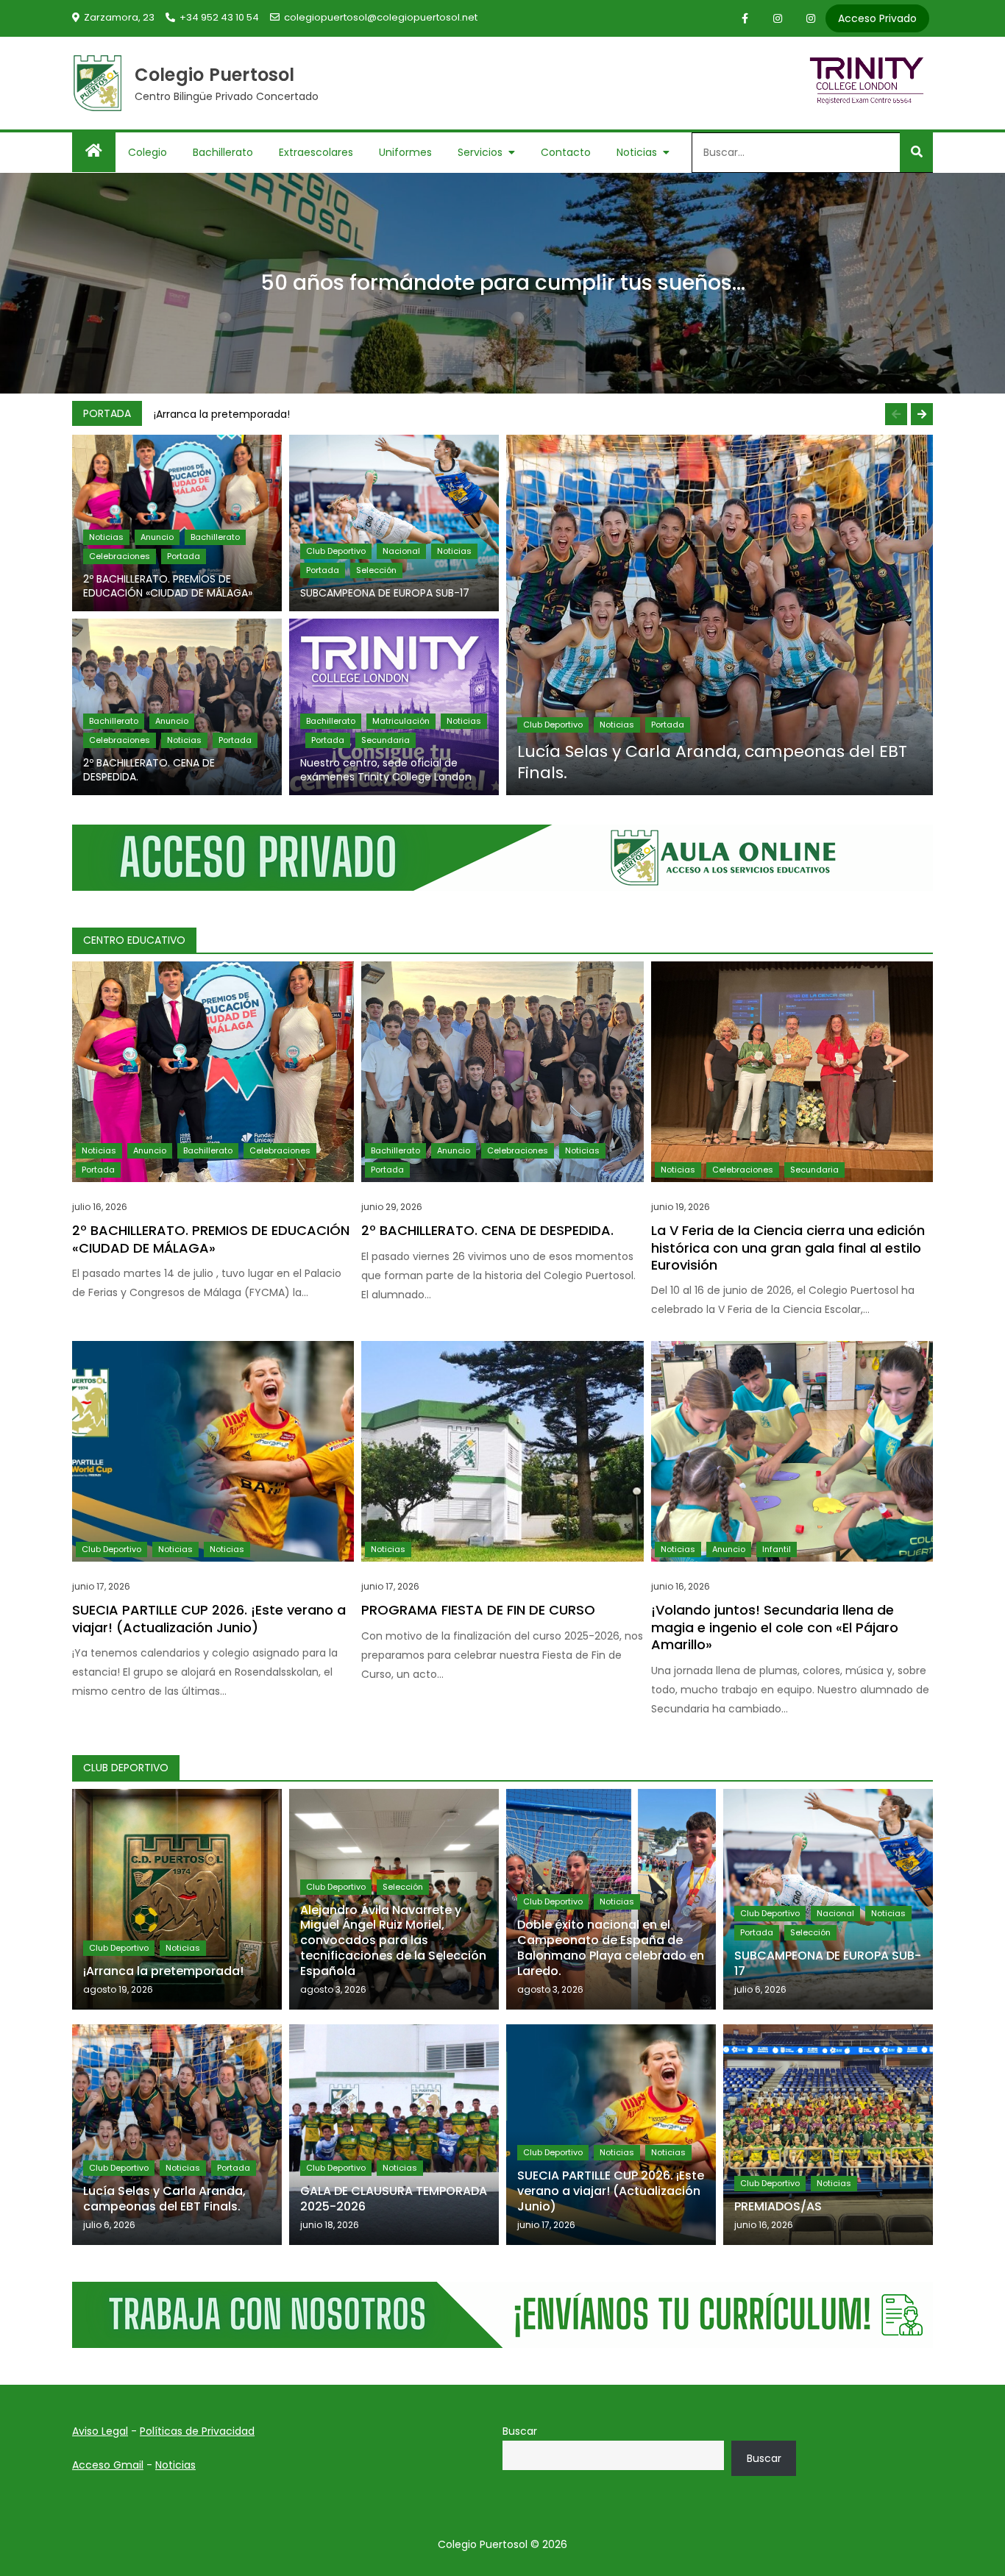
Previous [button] (896, 414)
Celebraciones (120, 556)
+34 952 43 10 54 (219, 17)
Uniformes (405, 152)
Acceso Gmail (108, 2465)
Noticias (637, 152)
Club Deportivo (336, 551)
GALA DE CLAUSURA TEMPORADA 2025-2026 (394, 2199)
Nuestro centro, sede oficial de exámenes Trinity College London (386, 770)
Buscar (520, 2431)
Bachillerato (223, 152)
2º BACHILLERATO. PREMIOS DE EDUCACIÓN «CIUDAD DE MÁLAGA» (168, 586)
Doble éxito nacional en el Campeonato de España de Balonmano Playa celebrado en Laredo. (611, 1947)
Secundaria (386, 740)
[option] (540, 414)
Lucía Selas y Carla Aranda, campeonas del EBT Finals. (712, 762)
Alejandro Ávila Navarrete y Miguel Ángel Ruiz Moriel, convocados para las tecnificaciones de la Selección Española (393, 1940)
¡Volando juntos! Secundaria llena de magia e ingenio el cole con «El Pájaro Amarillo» (775, 1627)
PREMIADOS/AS (778, 2206)
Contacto (566, 152)
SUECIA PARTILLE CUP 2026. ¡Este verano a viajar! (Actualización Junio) (209, 1618)
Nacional (401, 551)
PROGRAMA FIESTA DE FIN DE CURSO (478, 1610)
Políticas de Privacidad (197, 2431)
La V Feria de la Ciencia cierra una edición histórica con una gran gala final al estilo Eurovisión (788, 1248)
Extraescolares (316, 152)
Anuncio (157, 537)
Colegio (148, 152)
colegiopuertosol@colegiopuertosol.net (381, 17)
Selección (376, 570)
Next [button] (922, 414)
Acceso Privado (877, 18)
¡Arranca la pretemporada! (222, 414)
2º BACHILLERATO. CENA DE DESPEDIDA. (149, 770)
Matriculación (401, 721)
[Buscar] (916, 152)
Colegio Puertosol (215, 75)
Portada (184, 556)
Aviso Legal (100, 2431)
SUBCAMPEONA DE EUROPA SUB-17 (385, 593)
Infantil (777, 1549)
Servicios (480, 152)
